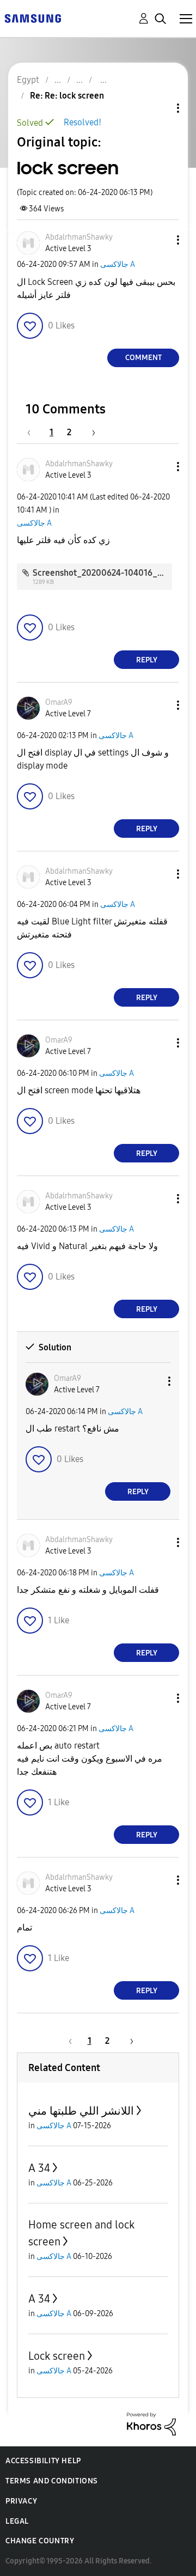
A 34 (39, 2168)
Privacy (21, 2501)
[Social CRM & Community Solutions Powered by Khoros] (151, 2423)
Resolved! (82, 122)
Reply (147, 660)
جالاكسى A (118, 264)
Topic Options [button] (160, 108)
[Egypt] (33, 18)
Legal (17, 2521)
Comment (143, 358)
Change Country (40, 2541)
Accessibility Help (43, 2461)
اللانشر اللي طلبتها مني (81, 2111)
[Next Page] (90, 432)
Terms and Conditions (52, 2481)
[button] (160, 240)
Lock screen (57, 2356)
